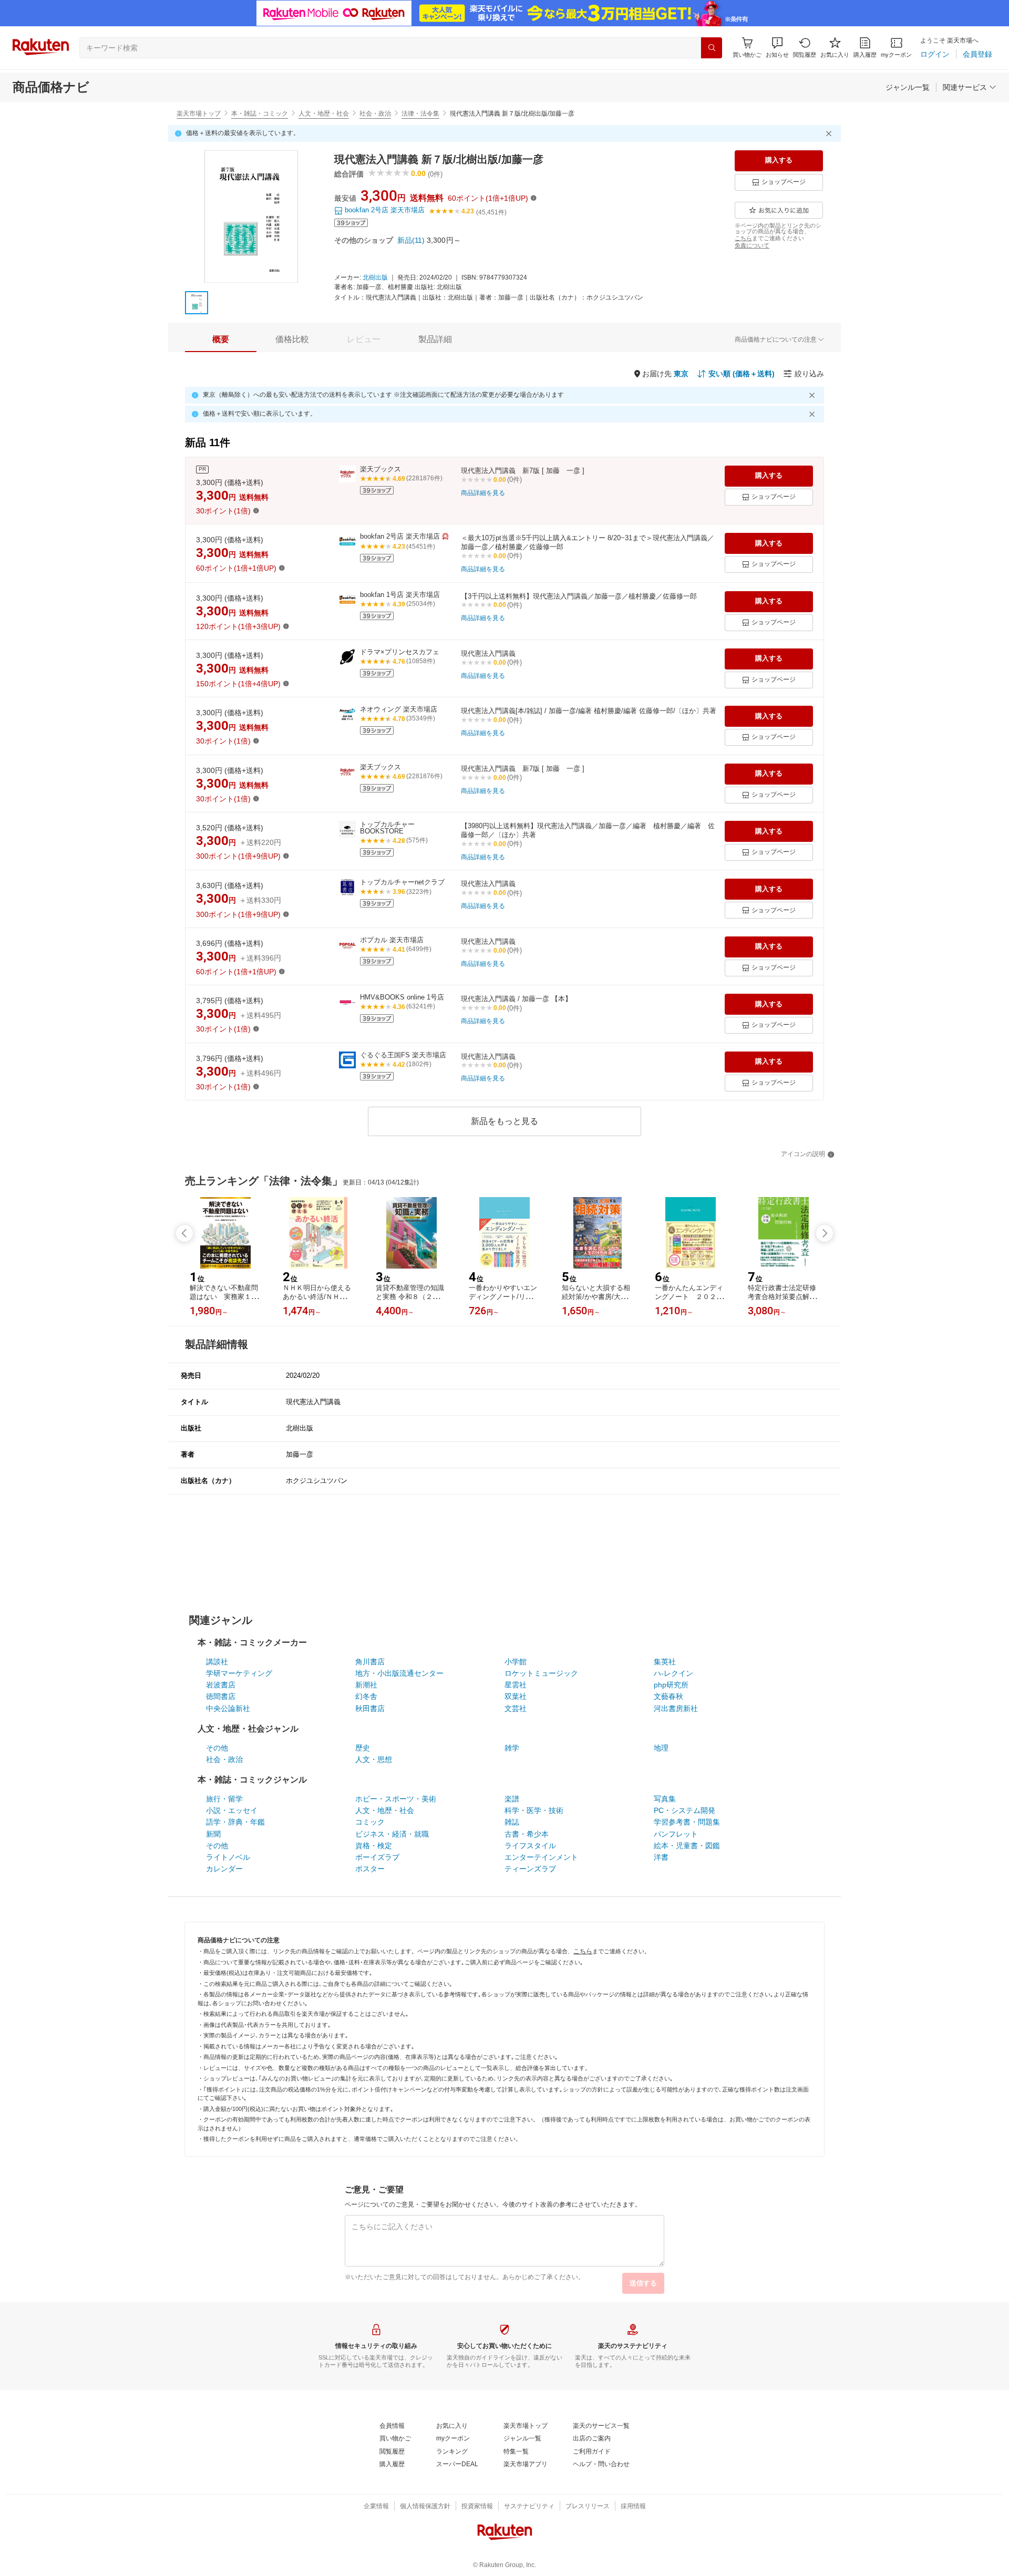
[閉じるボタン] (830, 133)
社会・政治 (375, 114)
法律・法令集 (420, 114)
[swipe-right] (825, 1233)
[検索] (712, 48)
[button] (777, 48)
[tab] (221, 339)
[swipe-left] (184, 1233)
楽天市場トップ (199, 114)
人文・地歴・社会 (324, 114)
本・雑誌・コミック (260, 114)
